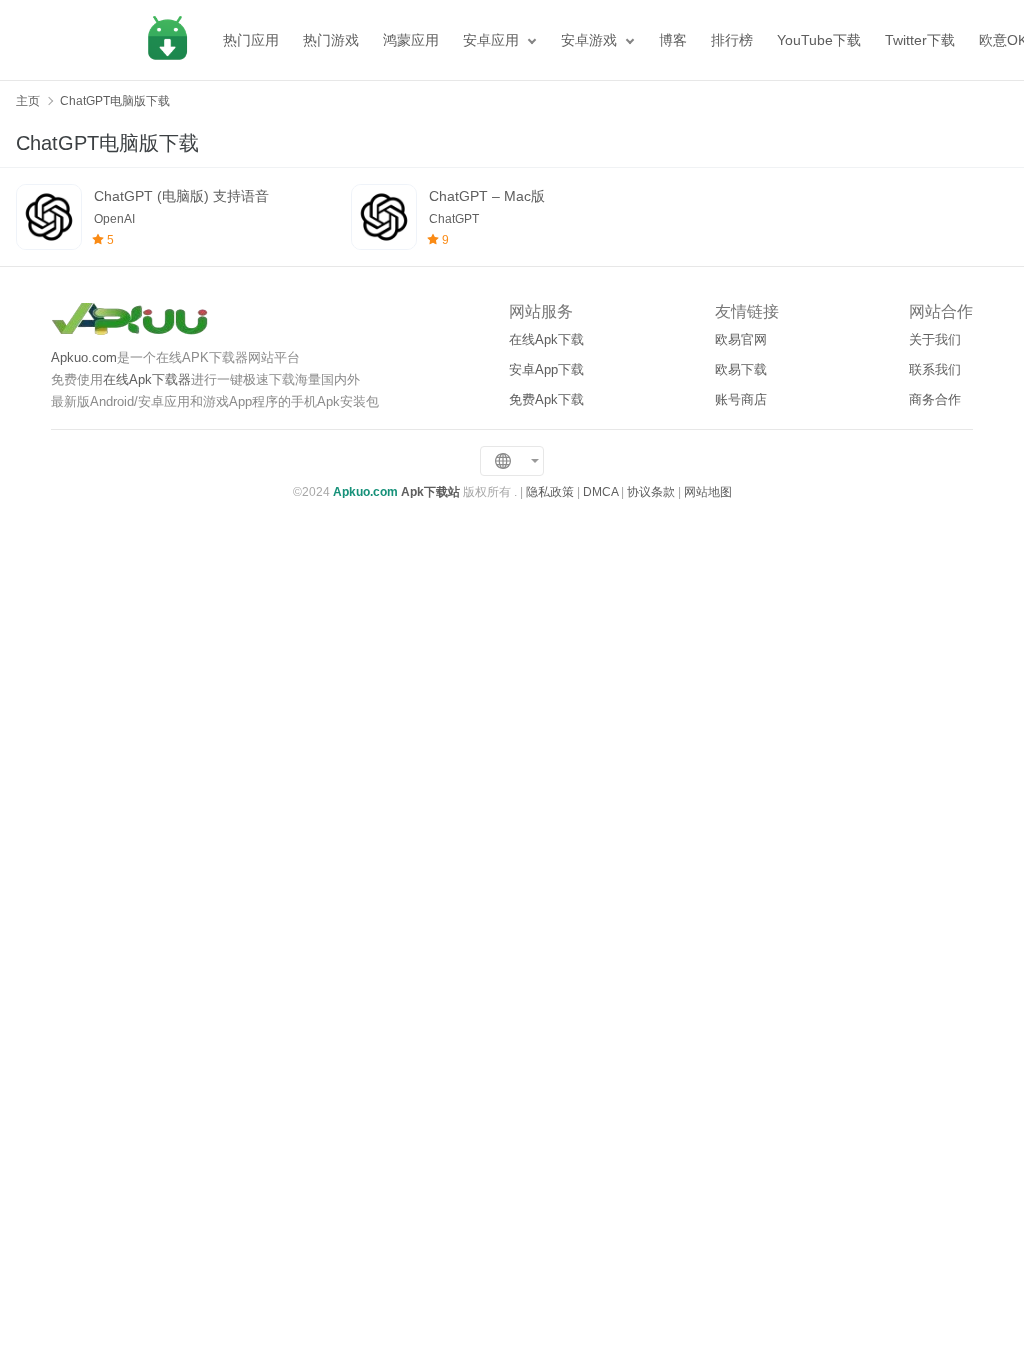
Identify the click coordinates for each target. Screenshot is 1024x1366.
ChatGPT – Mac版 (487, 196)
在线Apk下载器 (147, 379)
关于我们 (935, 339)
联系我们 (935, 369)
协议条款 (651, 492)
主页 (28, 101)
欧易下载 (741, 369)
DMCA (600, 492)
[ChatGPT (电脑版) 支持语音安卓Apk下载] (49, 217)
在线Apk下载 (546, 339)
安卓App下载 (546, 369)
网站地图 (708, 492)
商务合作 (935, 399)
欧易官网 (741, 339)
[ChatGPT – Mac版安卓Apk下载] (384, 217)
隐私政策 (550, 492)
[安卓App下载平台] (167, 40)
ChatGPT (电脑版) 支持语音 (181, 196)
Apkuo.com (84, 357)
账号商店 (741, 399)
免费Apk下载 (546, 399)
